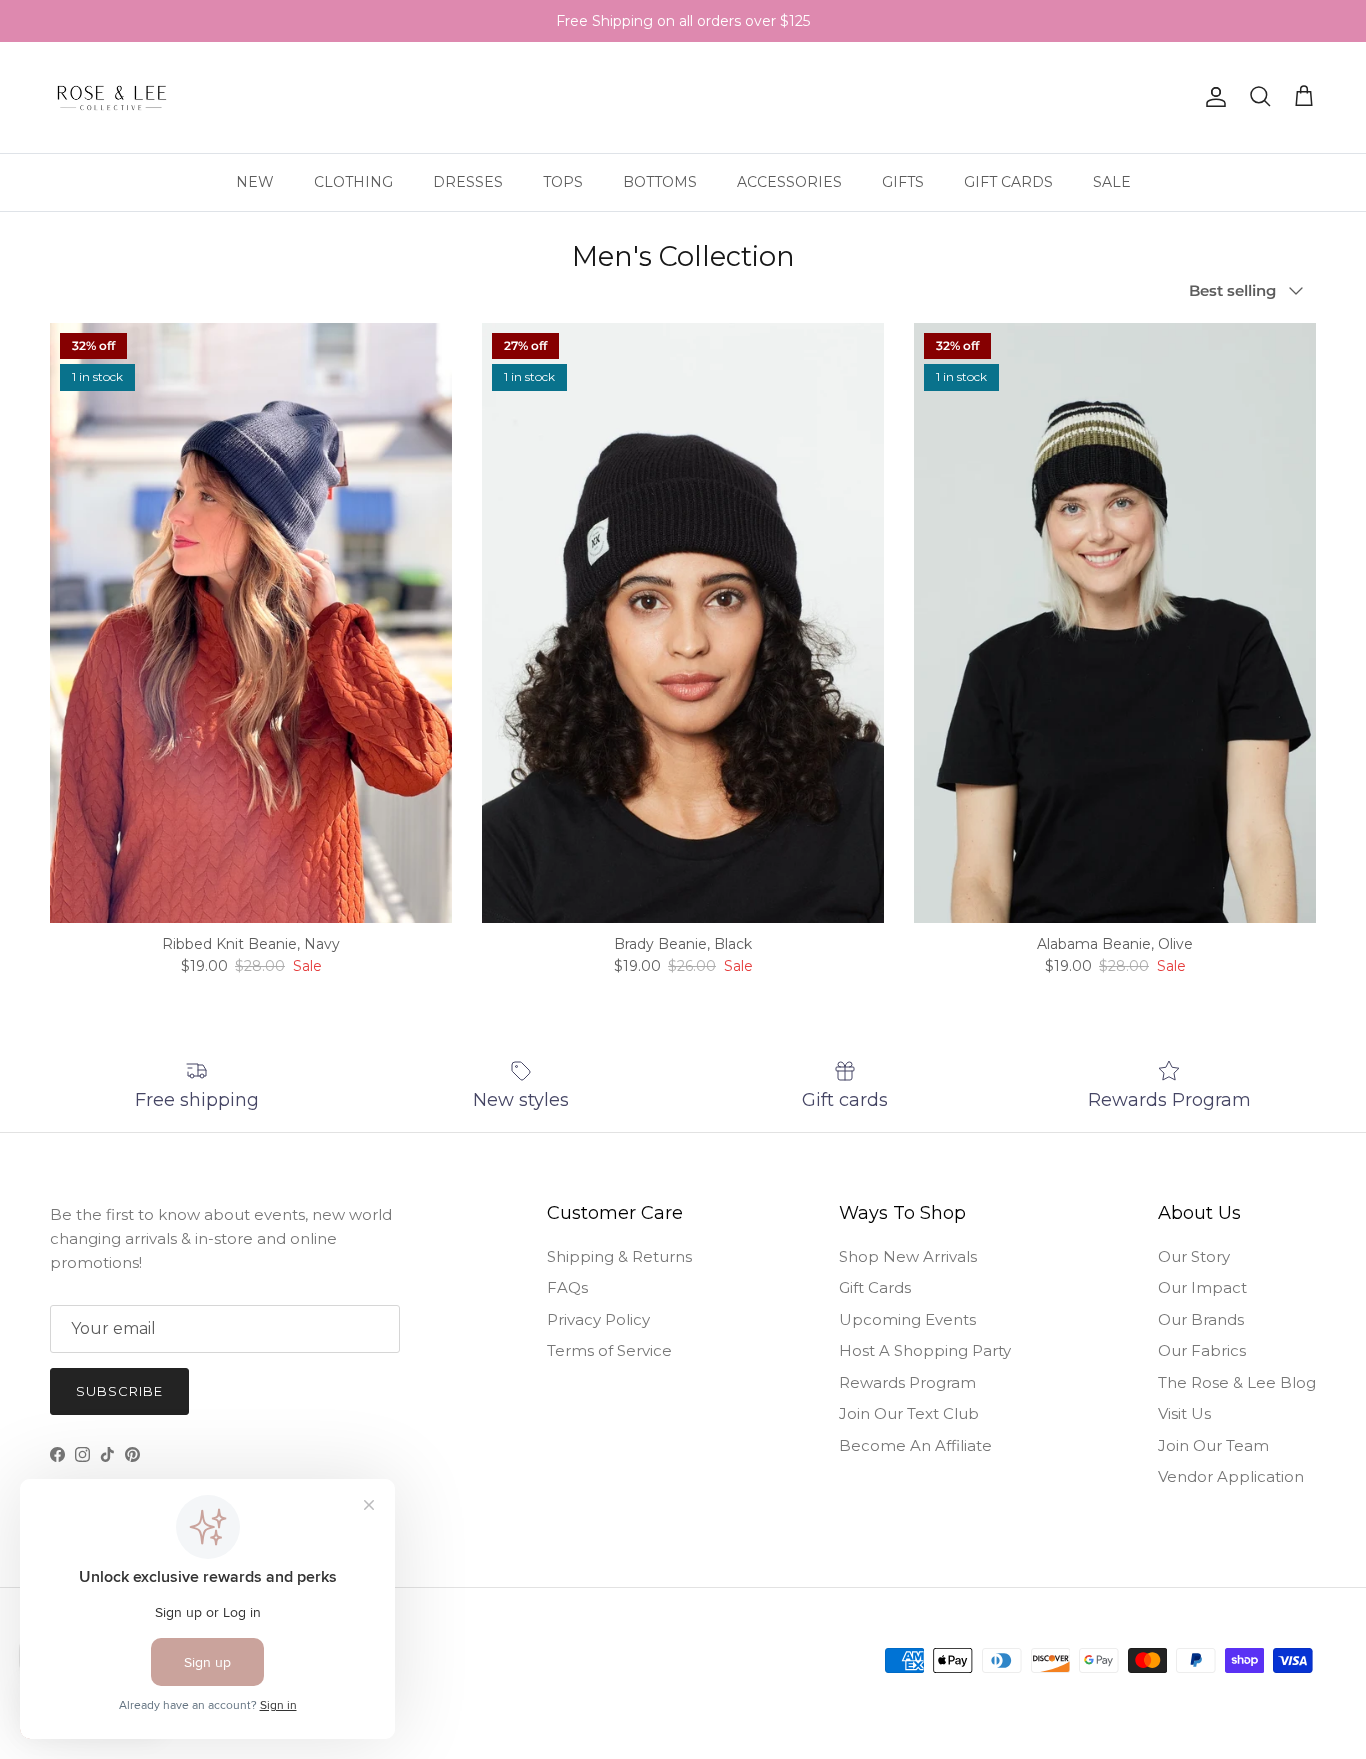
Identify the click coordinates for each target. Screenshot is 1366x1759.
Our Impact (1202, 1287)
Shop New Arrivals (908, 1256)
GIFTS (903, 181)
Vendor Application (1231, 1476)
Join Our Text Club (909, 1413)
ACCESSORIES (789, 181)
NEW (255, 181)
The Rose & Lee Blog (1237, 1382)
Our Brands (1201, 1319)
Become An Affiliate (915, 1445)
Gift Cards (875, 1287)
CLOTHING (353, 181)
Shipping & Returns (619, 1256)
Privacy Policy (598, 1319)
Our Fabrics (1202, 1350)
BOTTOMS (660, 181)
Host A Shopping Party (925, 1350)
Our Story (1194, 1256)
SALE (1112, 181)
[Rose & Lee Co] (112, 97)
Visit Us (1184, 1413)
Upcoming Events (907, 1319)
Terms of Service (609, 1350)
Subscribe (119, 1391)
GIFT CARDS (1008, 181)
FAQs (567, 1287)
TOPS (563, 181)
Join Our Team (1213, 1445)
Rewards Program (907, 1382)
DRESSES (468, 181)
